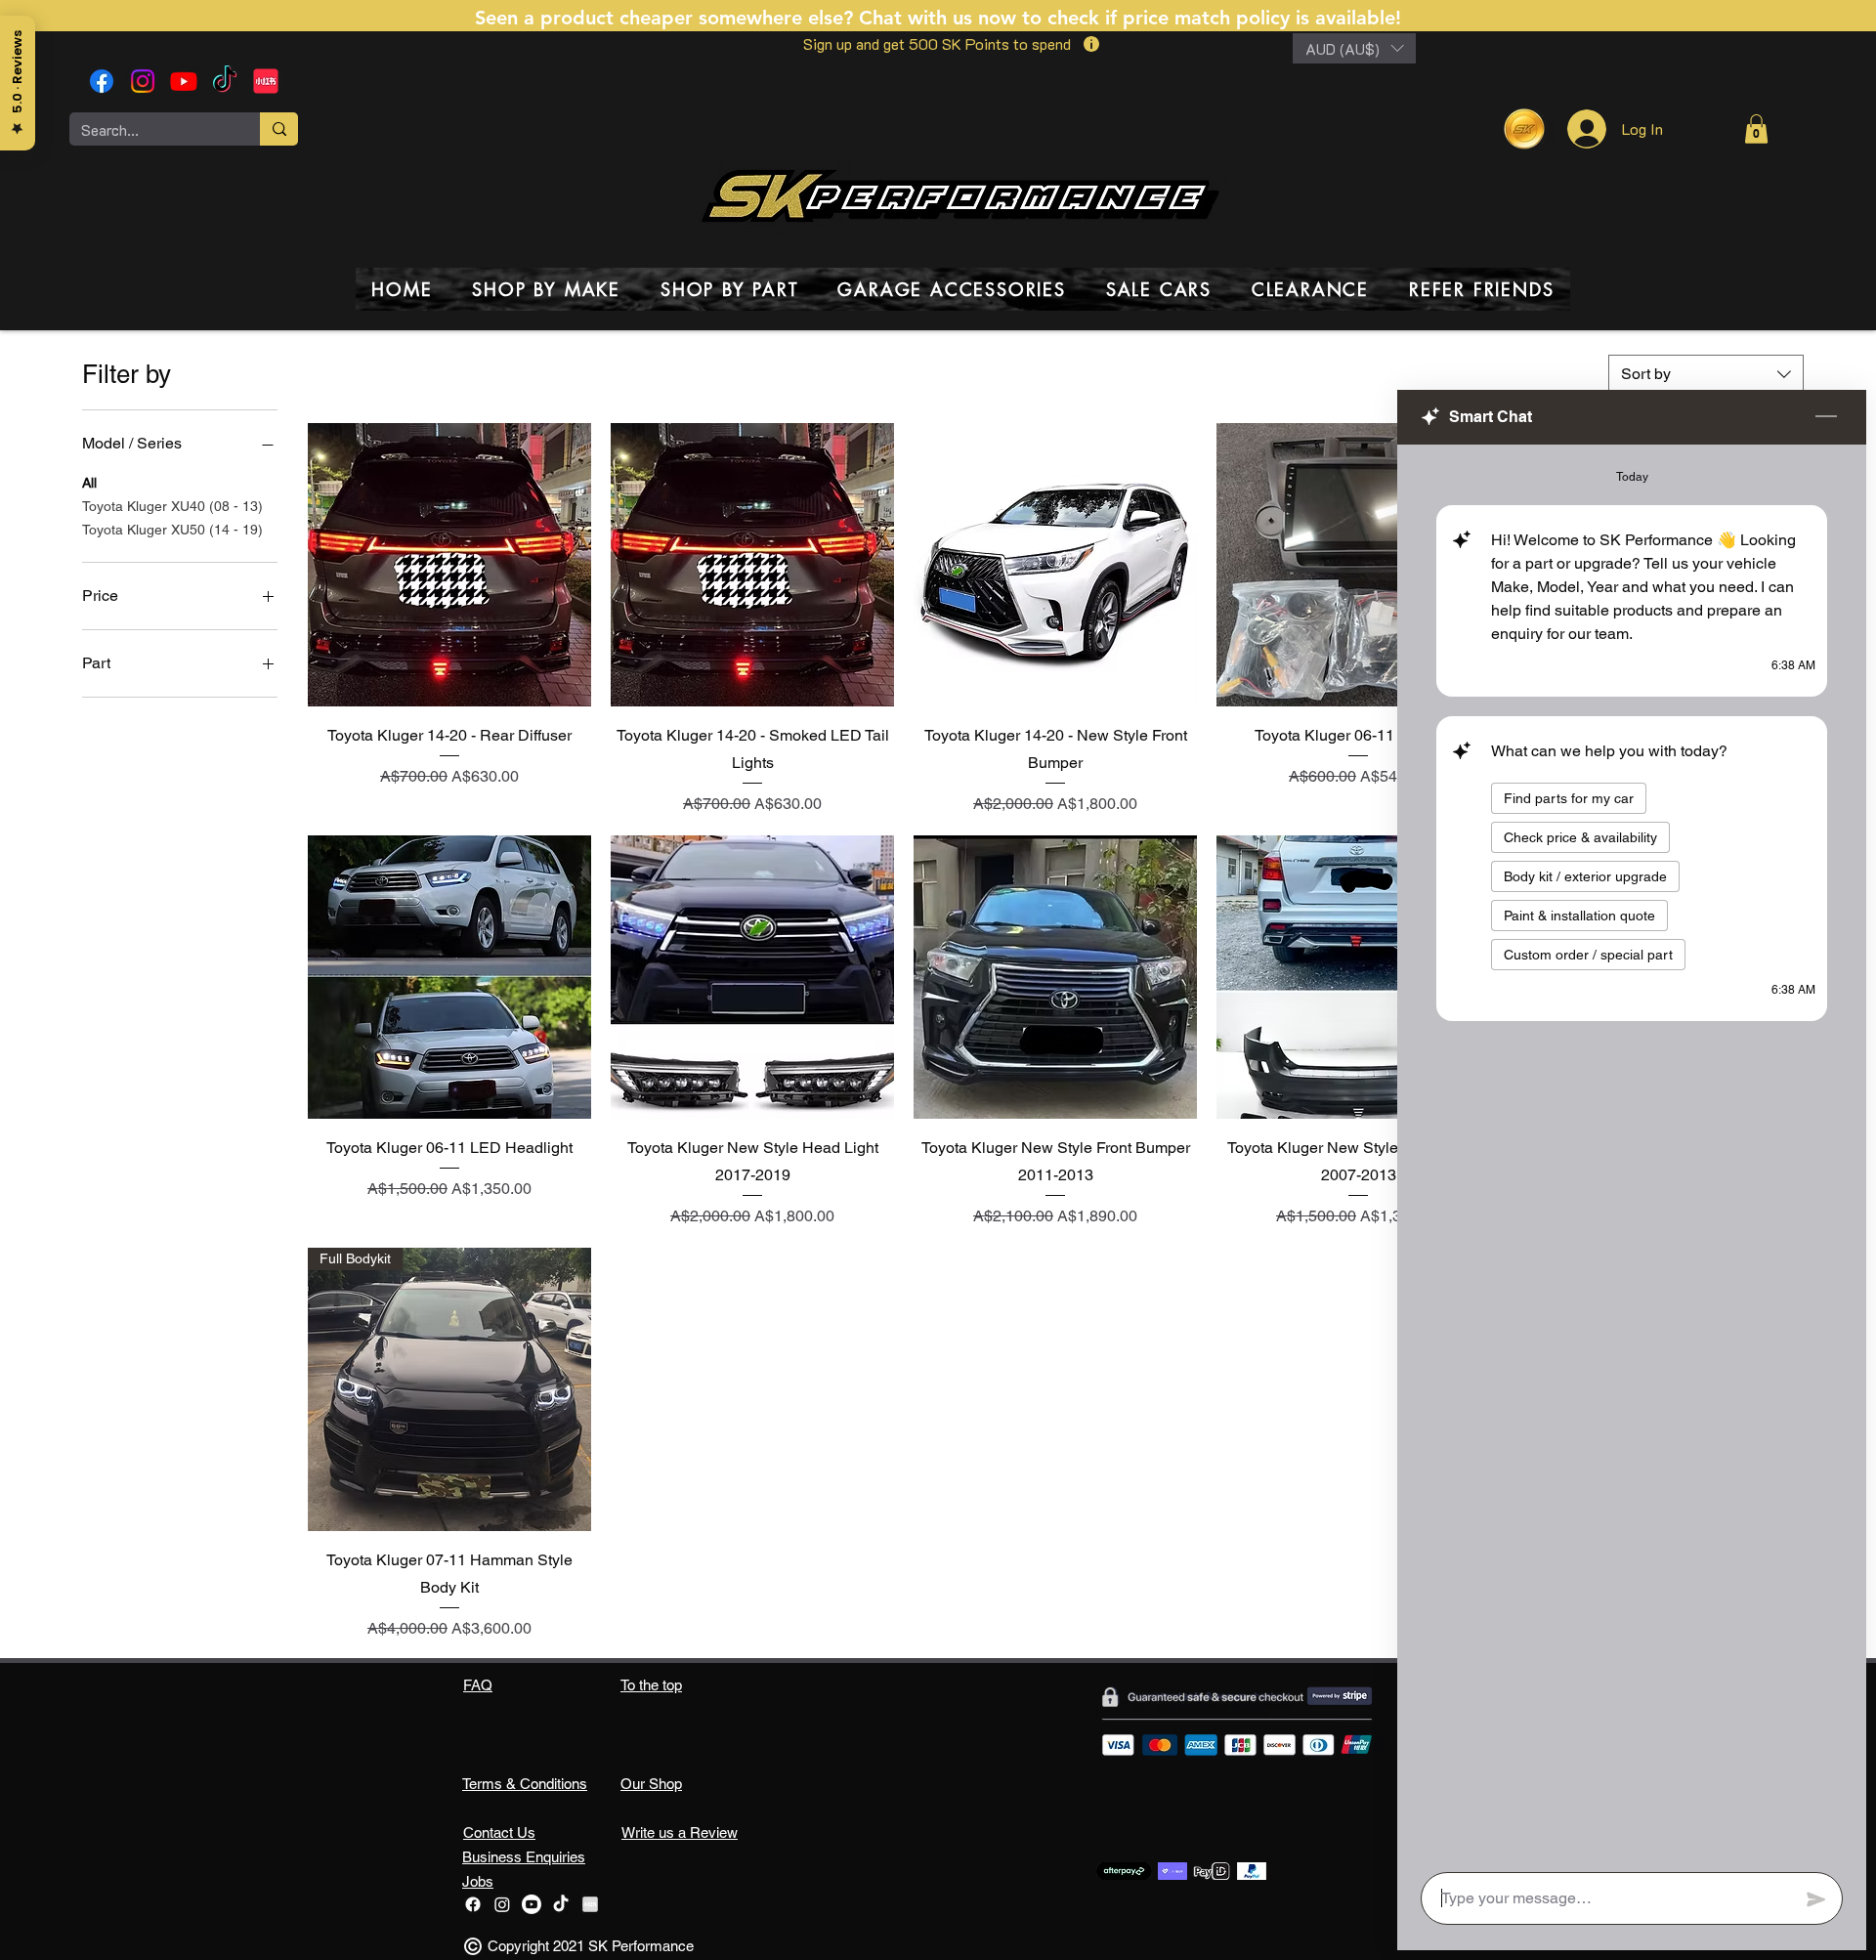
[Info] (1091, 44)
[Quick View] (449, 565)
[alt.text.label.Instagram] (143, 81)
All (89, 483)
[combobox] (1706, 374)
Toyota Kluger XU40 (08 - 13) (172, 506)
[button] (1354, 48)
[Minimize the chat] (1826, 417)
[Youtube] (184, 81)
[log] (1632, 1152)
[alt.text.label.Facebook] (102, 81)
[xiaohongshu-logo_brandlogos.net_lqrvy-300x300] (266, 81)
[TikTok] (225, 81)
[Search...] (279, 129)
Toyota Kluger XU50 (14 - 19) (172, 530)
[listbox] (1354, 48)
